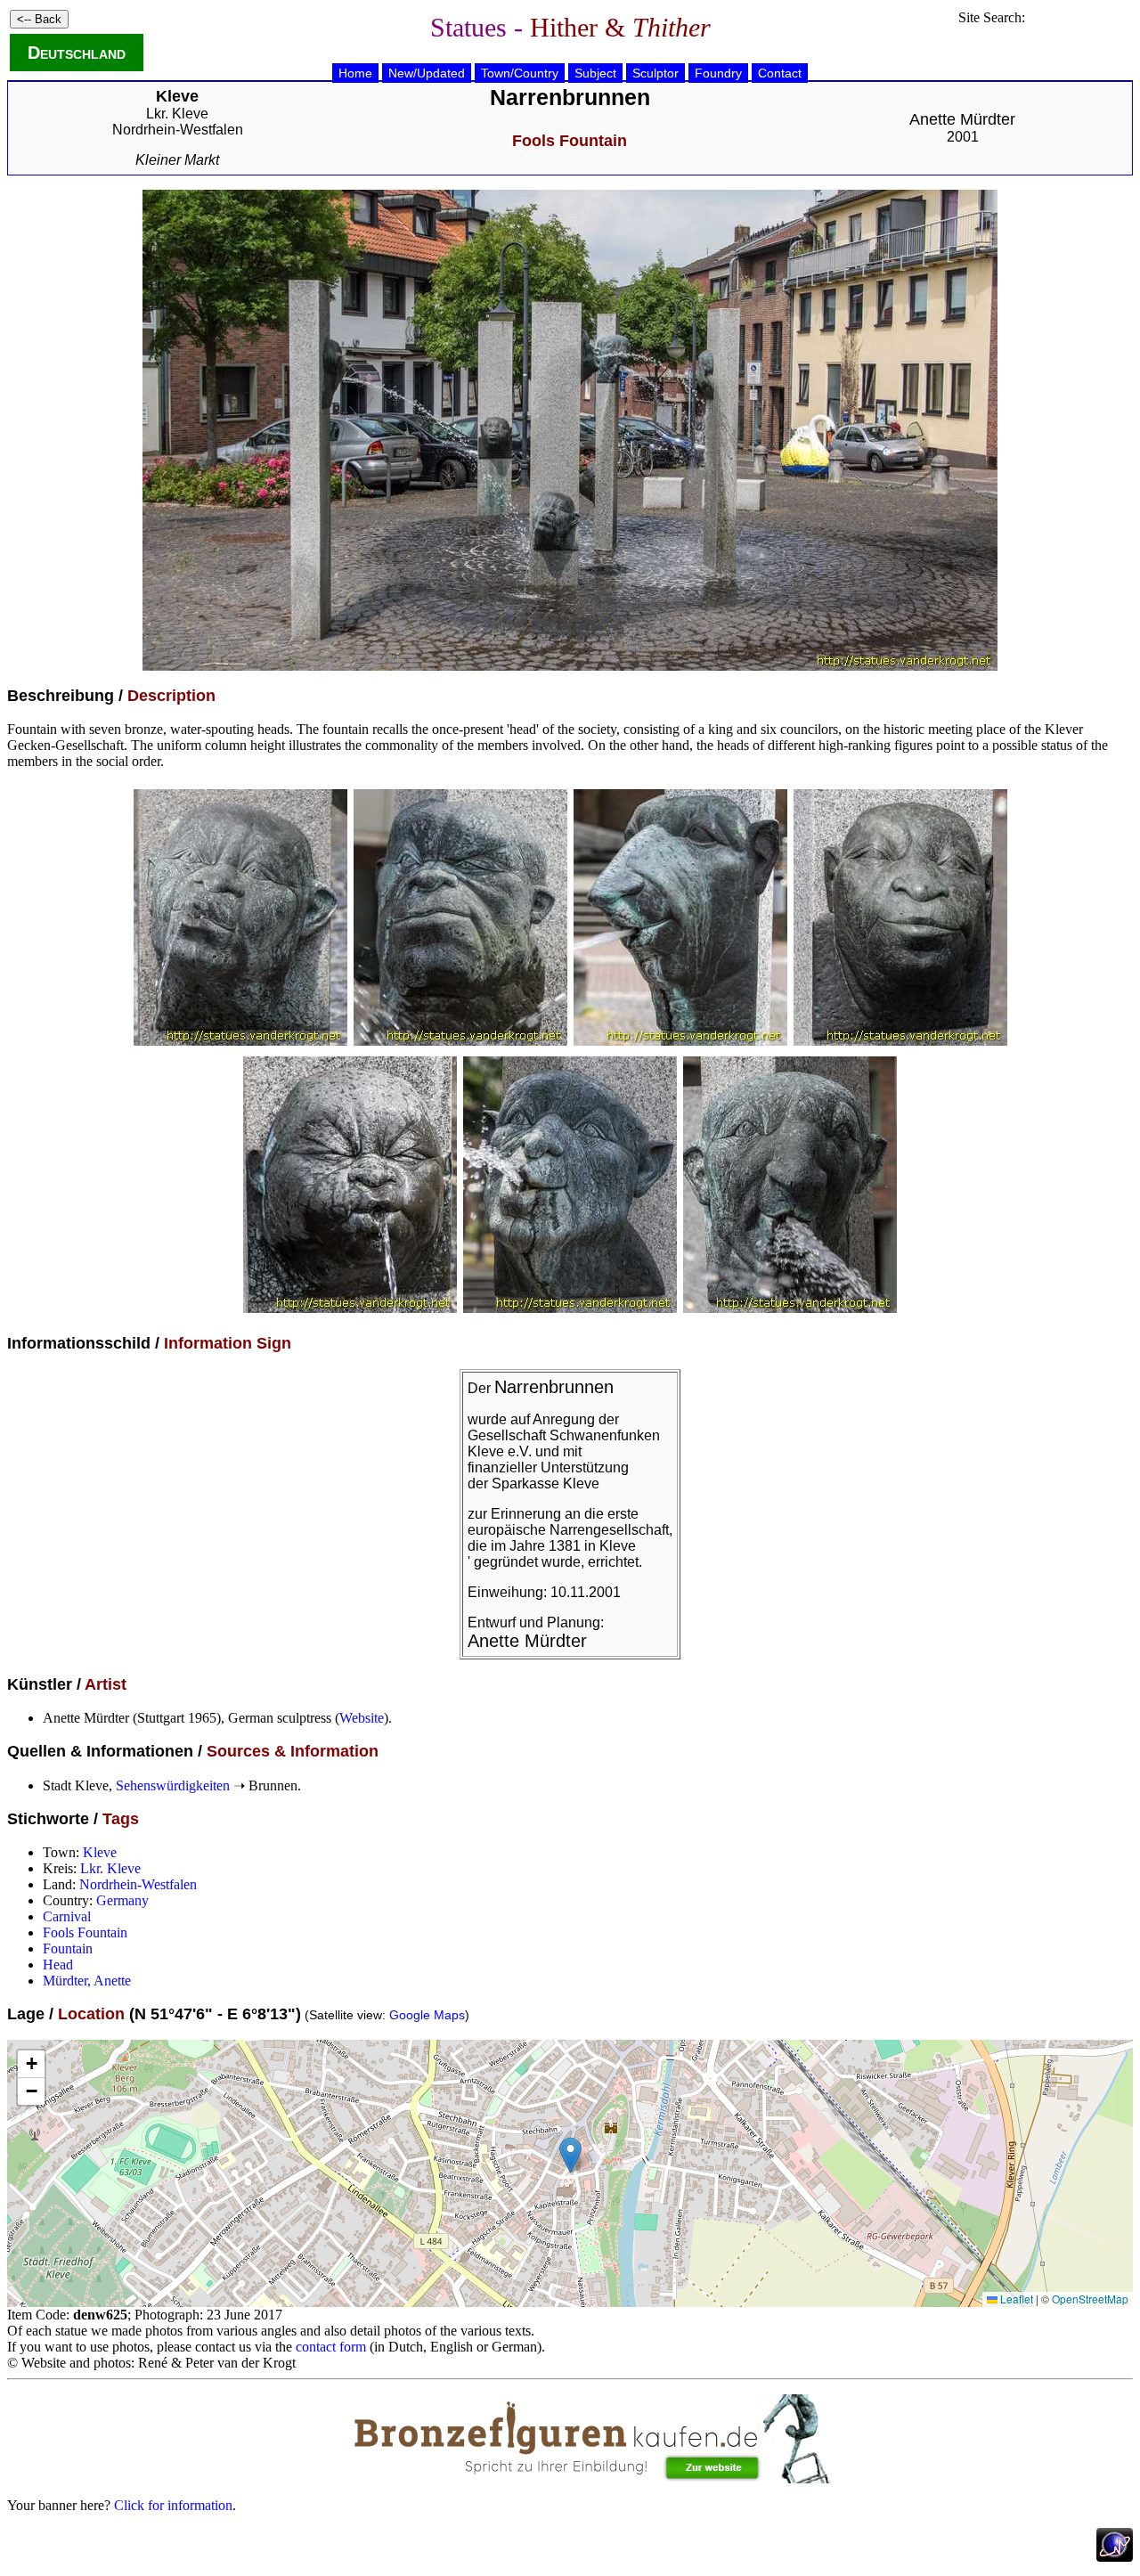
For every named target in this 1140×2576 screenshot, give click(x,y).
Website (362, 1718)
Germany (122, 1900)
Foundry (718, 73)
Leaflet (1015, 2299)
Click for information (173, 2505)
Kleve (100, 1852)
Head (58, 1965)
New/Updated (427, 73)
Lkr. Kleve (177, 114)
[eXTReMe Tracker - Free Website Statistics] (1115, 2557)
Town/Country (520, 73)
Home (355, 73)
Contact (780, 73)
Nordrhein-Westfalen (178, 130)
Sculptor (655, 73)
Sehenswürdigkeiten (173, 1785)
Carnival (67, 1916)
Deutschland (77, 53)
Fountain (68, 1948)
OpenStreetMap (1090, 2299)
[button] (570, 2155)
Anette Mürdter (962, 119)
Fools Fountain (85, 1932)
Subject (595, 73)
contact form (331, 2347)
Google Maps (427, 2015)
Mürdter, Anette (87, 1981)
